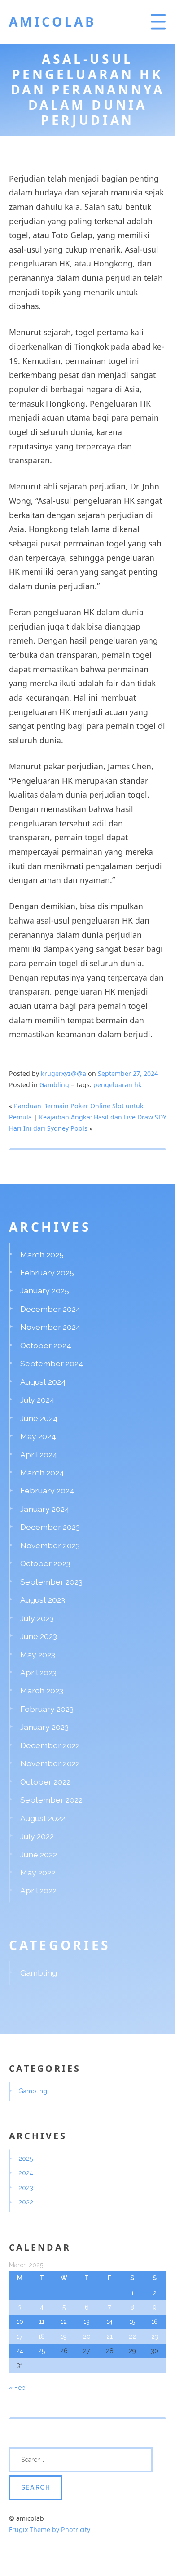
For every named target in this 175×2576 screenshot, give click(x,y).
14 (109, 2322)
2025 (26, 2159)
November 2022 (50, 1763)
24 (20, 2351)
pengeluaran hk (118, 1085)
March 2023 (42, 1690)
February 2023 (47, 1709)
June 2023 (39, 1636)
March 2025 (42, 1255)
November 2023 (50, 1545)
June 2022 (39, 1854)
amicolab (53, 22)
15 (132, 2322)
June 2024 (39, 1418)
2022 (26, 2202)
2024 (26, 2173)
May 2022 (38, 1872)
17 (20, 2336)
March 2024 (42, 1472)
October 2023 (45, 1563)
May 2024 (38, 1436)
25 (42, 2351)
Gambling (54, 1085)
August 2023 (43, 1600)
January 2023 (44, 1727)
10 (20, 2322)
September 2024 (52, 1363)
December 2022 (50, 1745)
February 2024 (47, 1490)
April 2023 (38, 1672)
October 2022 (45, 1782)
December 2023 (50, 1527)
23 (155, 2336)
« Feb (17, 2388)
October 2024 (46, 1345)
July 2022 (37, 1836)
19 (64, 2336)
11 (42, 2322)
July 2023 (37, 1618)
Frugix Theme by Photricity (50, 2529)
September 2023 (51, 1582)
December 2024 (50, 1309)
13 (87, 2322)
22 (132, 2336)
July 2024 (37, 1400)
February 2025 (47, 1272)
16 (155, 2322)
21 (109, 2336)
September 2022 (51, 1800)
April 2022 (38, 1890)
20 (87, 2336)
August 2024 (43, 1382)
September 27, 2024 (128, 1073)
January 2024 (45, 1509)
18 (42, 2336)
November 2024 (50, 1327)
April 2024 (39, 1455)
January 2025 (45, 1290)
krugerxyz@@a (63, 1073)
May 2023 (38, 1654)
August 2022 (43, 1818)
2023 (26, 2188)
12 (64, 2322)
